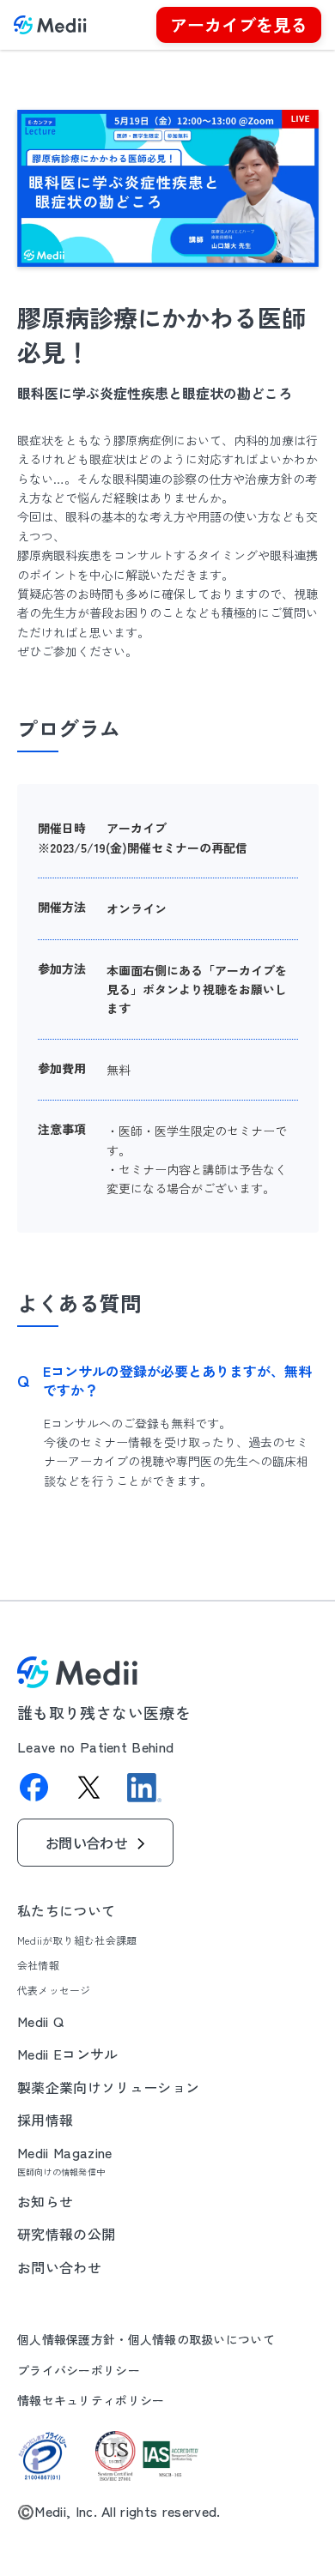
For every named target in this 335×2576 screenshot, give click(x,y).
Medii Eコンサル (68, 2054)
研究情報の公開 (66, 2234)
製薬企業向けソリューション (108, 2087)
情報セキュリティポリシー (91, 2401)
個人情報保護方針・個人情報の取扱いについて (146, 2340)
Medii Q (40, 2021)
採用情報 (45, 2120)
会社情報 (38, 1965)
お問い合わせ (59, 2267)
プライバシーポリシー (79, 2371)
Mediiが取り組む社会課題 (77, 1940)
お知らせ (45, 2201)
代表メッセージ (54, 1990)
